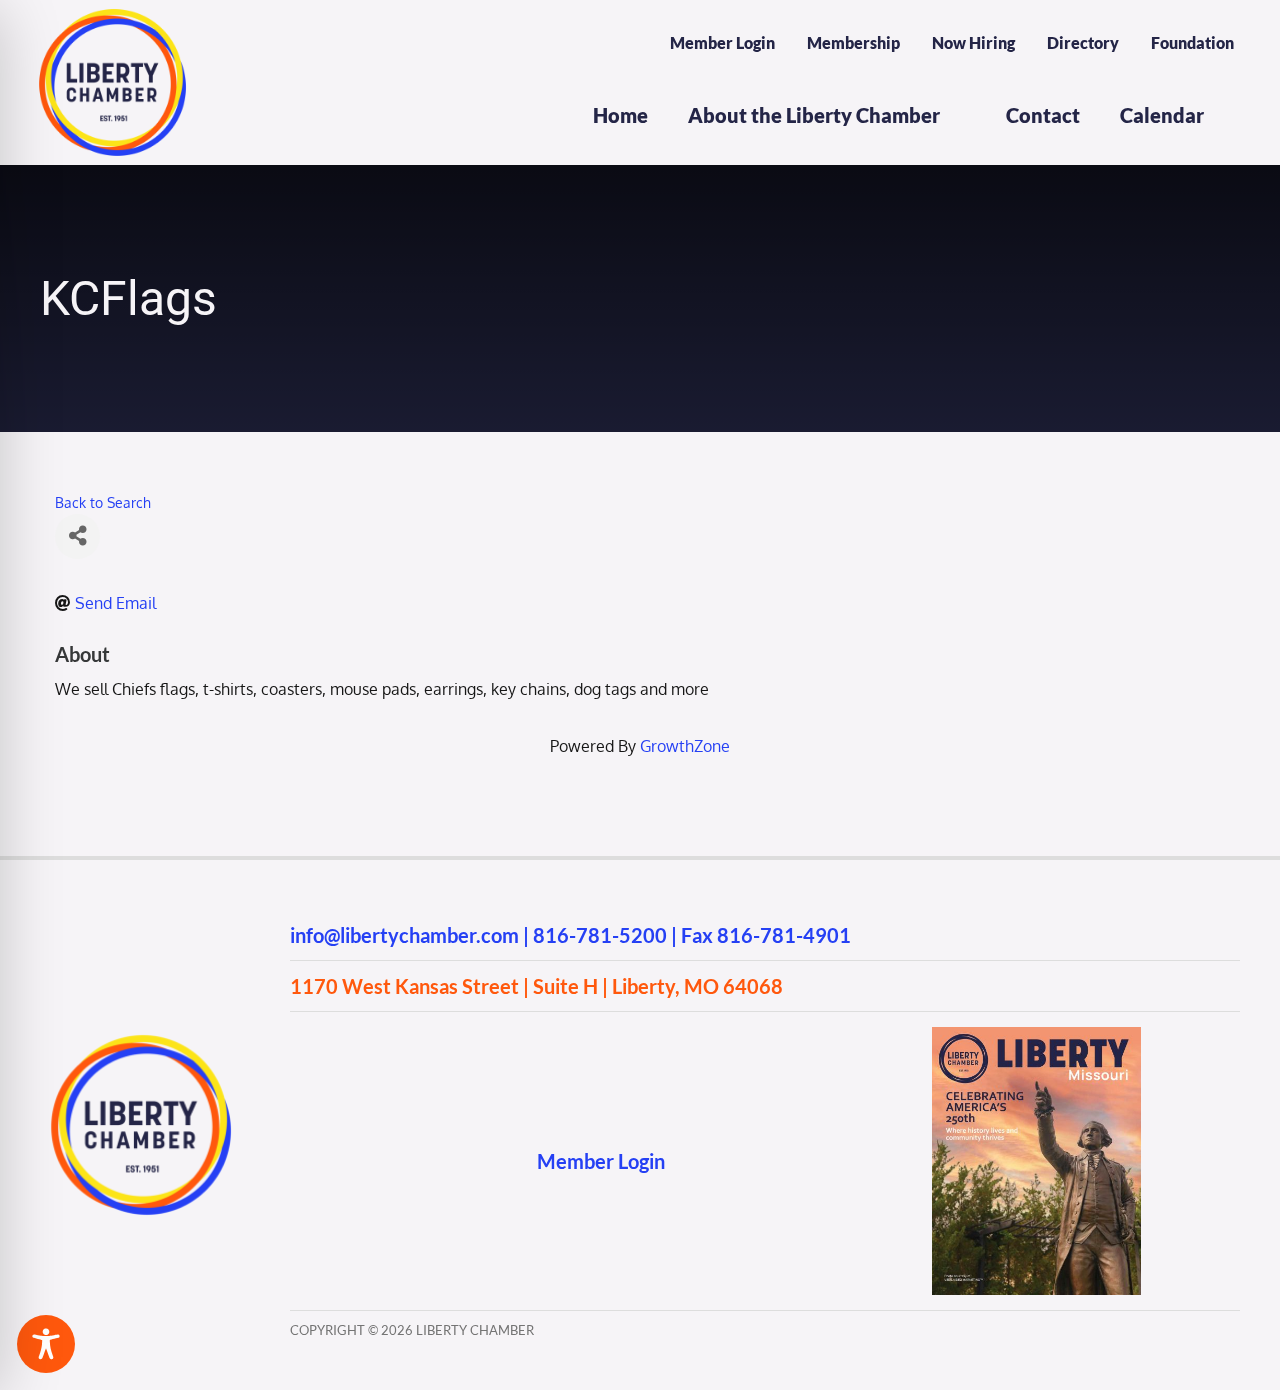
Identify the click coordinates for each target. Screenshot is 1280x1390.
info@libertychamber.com (404, 935)
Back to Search (103, 502)
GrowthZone (685, 746)
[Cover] (1036, 1035)
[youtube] (377, 1160)
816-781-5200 (600, 935)
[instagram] (338, 1160)
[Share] (77, 536)
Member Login (601, 1161)
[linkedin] (416, 1160)
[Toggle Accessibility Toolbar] (46, 1344)
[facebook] (299, 1160)
